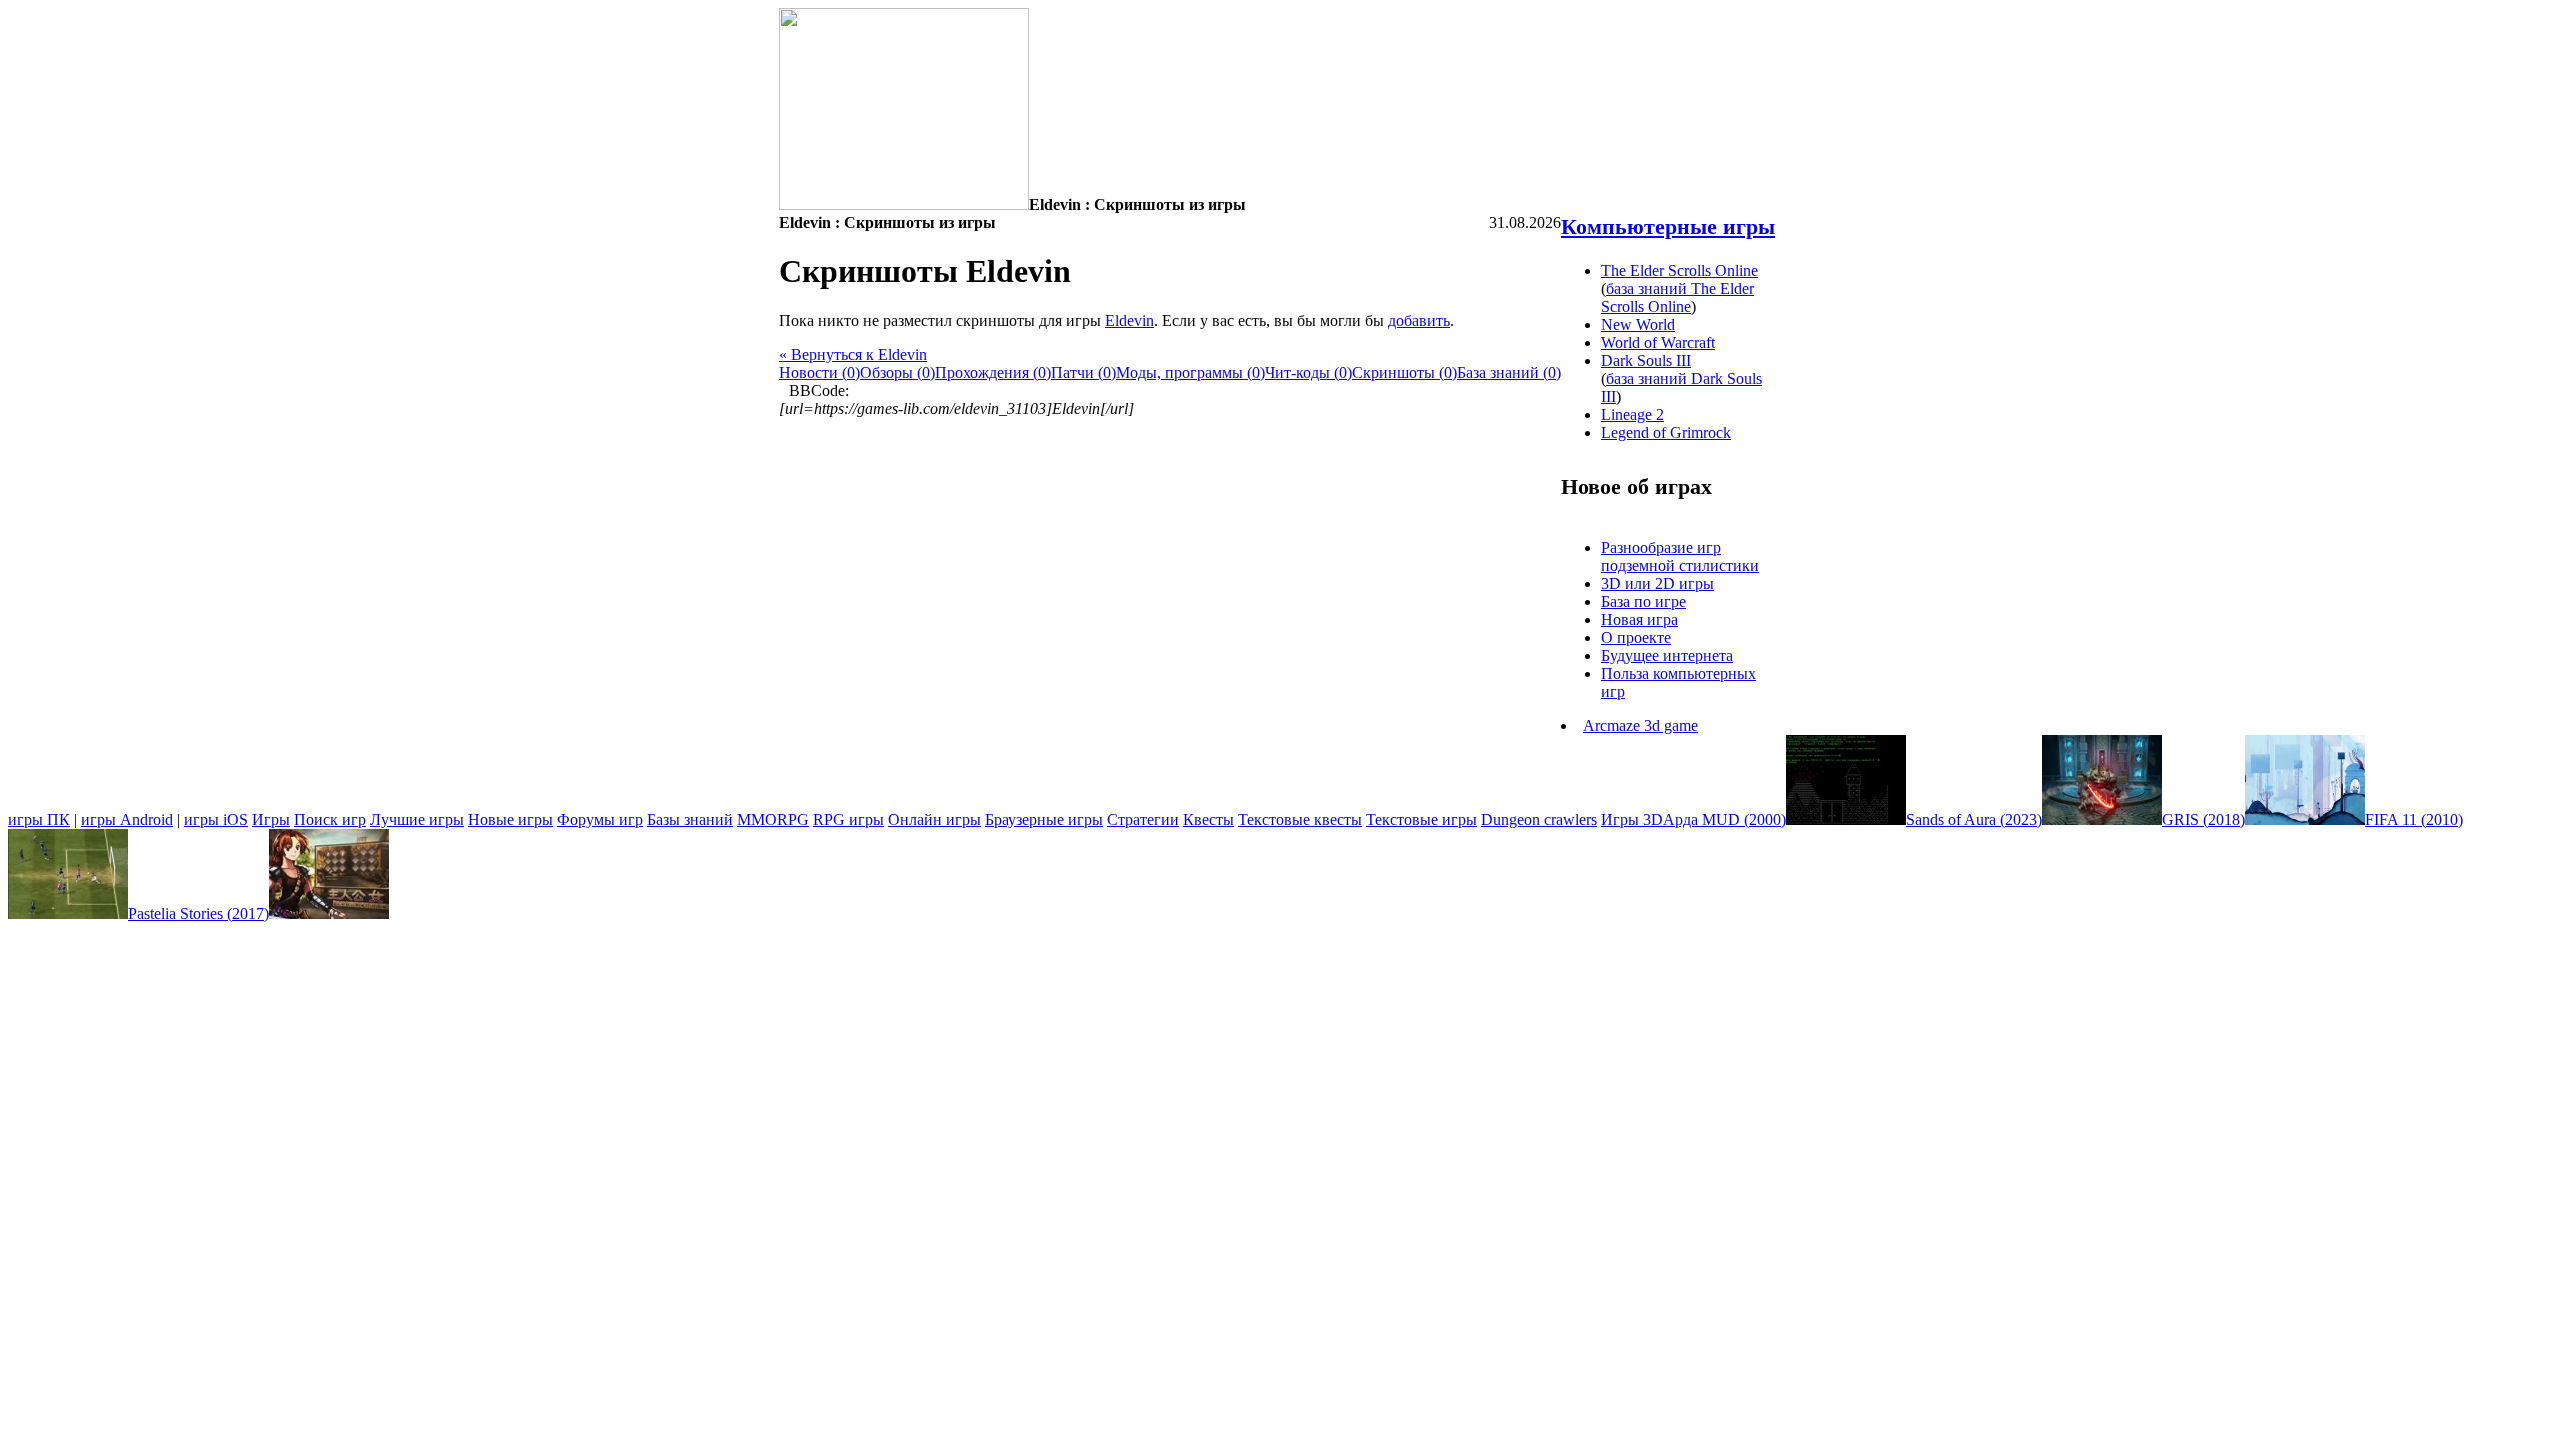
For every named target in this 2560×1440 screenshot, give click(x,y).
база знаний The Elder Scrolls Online (1677, 297)
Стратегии (1143, 819)
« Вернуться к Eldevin (853, 354)
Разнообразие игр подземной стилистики (1680, 556)
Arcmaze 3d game (1640, 725)
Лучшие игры (417, 819)
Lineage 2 (1632, 414)
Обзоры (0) (897, 372)
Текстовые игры (1421, 819)
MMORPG (773, 819)
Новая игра (1639, 619)
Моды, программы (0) (1190, 372)
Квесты (1208, 819)
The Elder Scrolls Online (1679, 270)
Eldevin (1129, 320)
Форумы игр (600, 819)
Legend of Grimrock (1666, 432)
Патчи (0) (1083, 372)
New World (1638, 324)
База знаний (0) (1509, 372)
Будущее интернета (1667, 655)
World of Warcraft (1658, 342)
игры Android (127, 819)
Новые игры (510, 819)
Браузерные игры (1044, 819)
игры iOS (216, 819)
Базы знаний (690, 819)
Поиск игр (330, 819)
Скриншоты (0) (1404, 372)
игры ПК (39, 819)
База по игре (1643, 601)
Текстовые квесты (1300, 819)
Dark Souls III (1646, 360)
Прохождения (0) (993, 372)
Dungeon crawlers (1539, 819)
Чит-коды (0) (1308, 372)
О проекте (1636, 637)
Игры (271, 819)
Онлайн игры (934, 819)
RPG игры (848, 819)
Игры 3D (1632, 819)
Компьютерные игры (1668, 226)
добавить (1419, 320)
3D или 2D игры (1657, 583)
